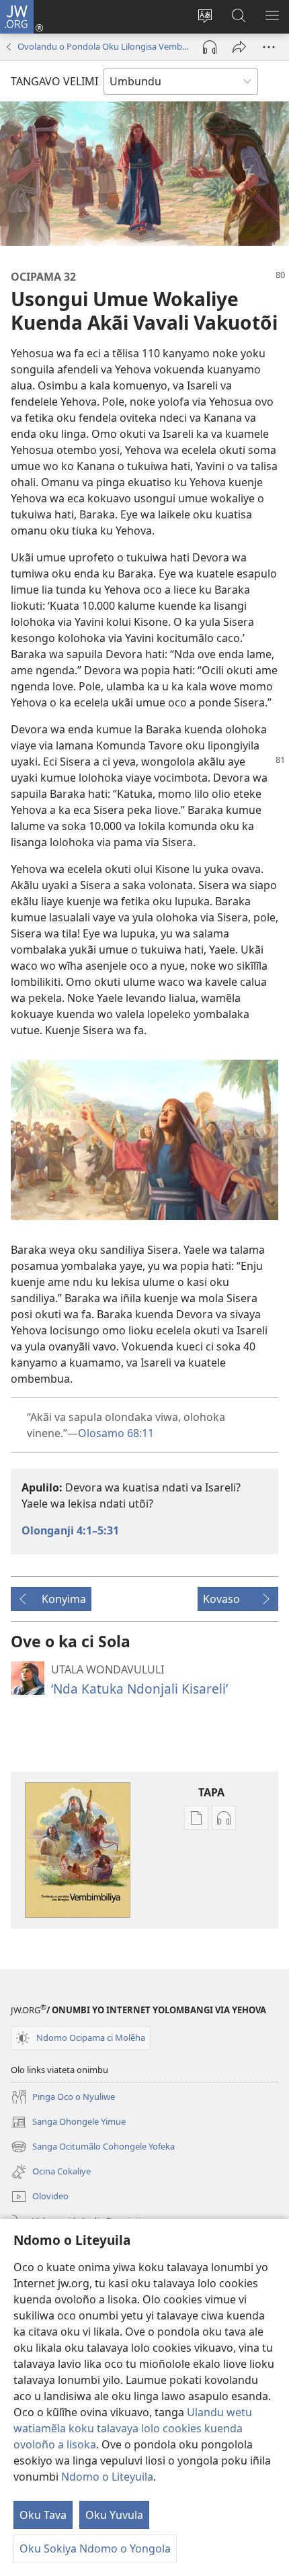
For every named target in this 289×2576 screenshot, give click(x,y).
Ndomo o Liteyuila (107, 2477)
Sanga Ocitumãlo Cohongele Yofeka (93, 2148)
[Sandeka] (239, 47)
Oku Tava (43, 2515)
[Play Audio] (210, 47)
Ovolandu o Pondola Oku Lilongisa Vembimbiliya (104, 46)
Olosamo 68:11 (116, 1433)
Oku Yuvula (114, 2515)
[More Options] (269, 47)
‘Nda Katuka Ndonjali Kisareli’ (139, 1689)
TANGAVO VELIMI (54, 81)
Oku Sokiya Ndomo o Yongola (95, 2548)
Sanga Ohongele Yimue (68, 2123)
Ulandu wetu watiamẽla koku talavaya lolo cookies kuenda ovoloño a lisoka (133, 2428)
